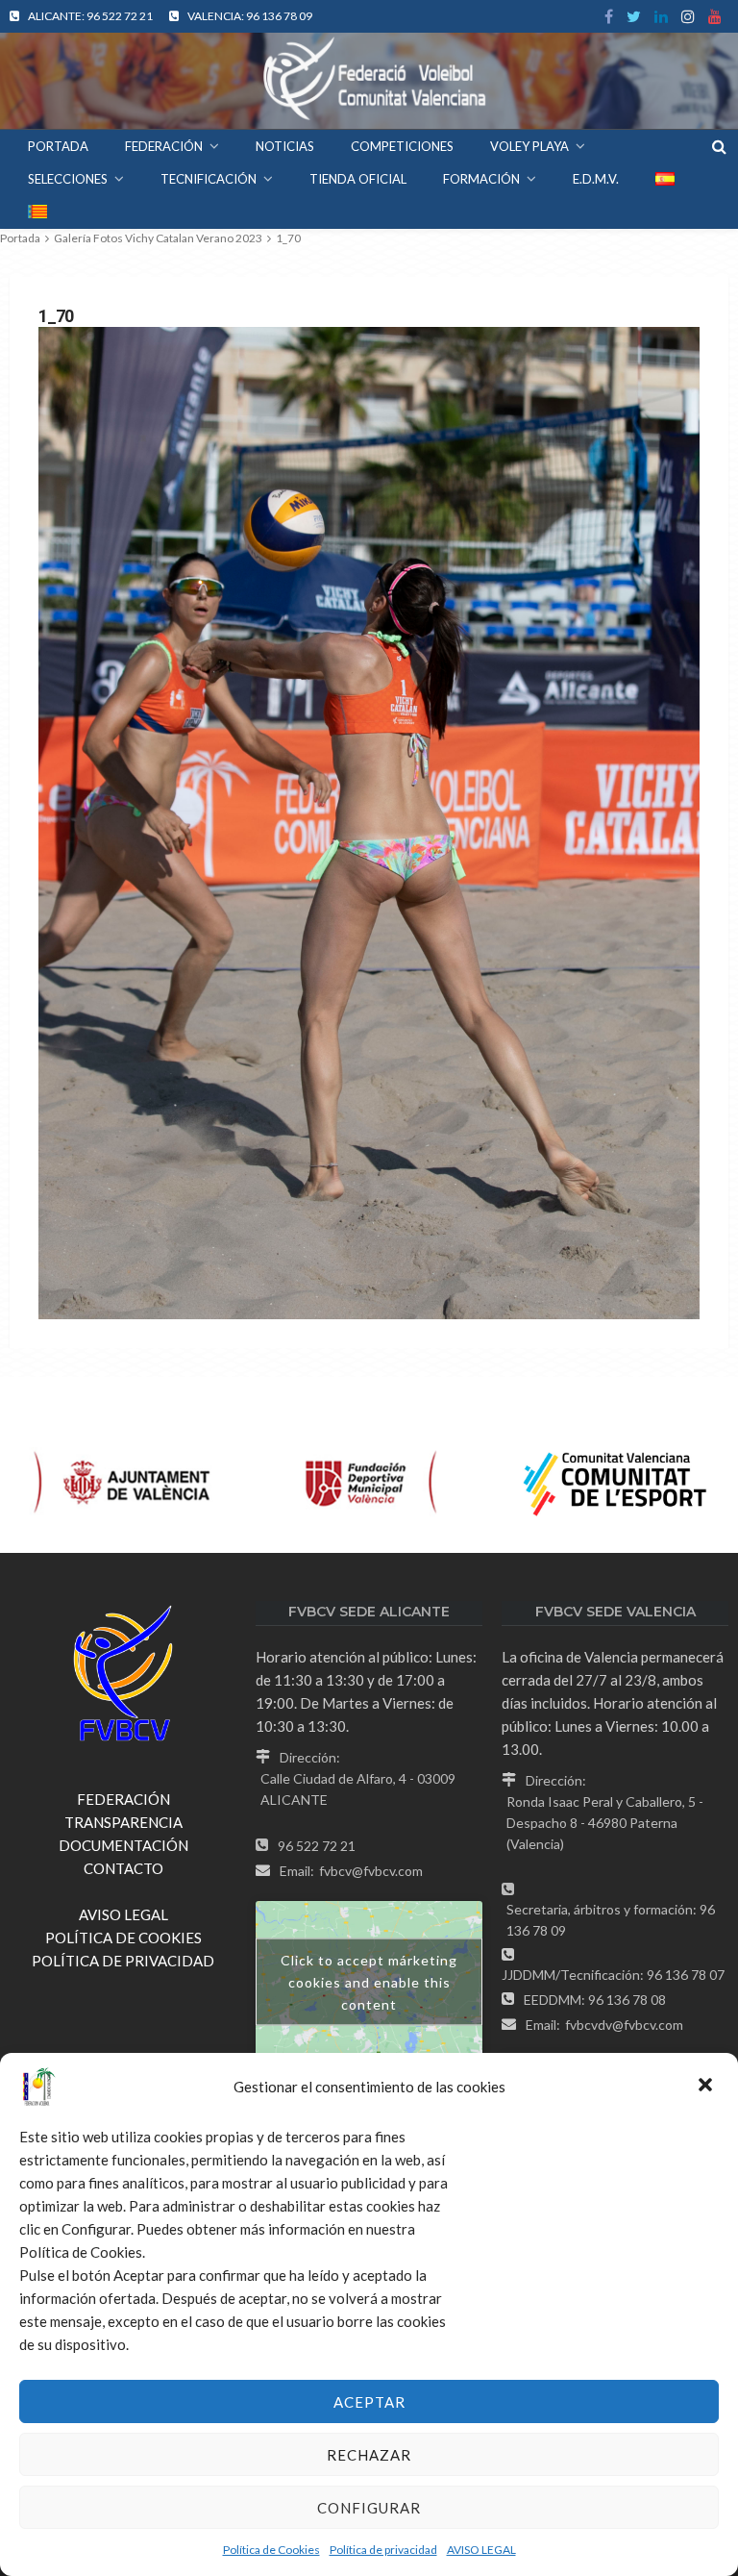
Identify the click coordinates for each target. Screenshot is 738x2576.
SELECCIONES (68, 179)
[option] (123, 1484)
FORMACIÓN (481, 179)
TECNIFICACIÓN (209, 179)
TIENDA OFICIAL (358, 179)
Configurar (369, 2508)
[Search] (719, 146)
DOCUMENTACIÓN (123, 1845)
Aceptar (369, 2402)
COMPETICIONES (402, 146)
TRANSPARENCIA (123, 1822)
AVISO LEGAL (481, 2550)
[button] (707, 2087)
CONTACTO (123, 1868)
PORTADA (58, 146)
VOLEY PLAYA (529, 146)
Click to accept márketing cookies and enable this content (369, 1982)
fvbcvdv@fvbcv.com (624, 2025)
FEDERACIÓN (164, 146)
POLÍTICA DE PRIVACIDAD (123, 1961)
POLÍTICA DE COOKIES (123, 1938)
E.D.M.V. (596, 179)
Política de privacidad (383, 2550)
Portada (20, 238)
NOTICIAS (285, 146)
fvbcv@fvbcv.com (371, 1871)
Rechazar (369, 2455)
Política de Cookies (271, 2550)
